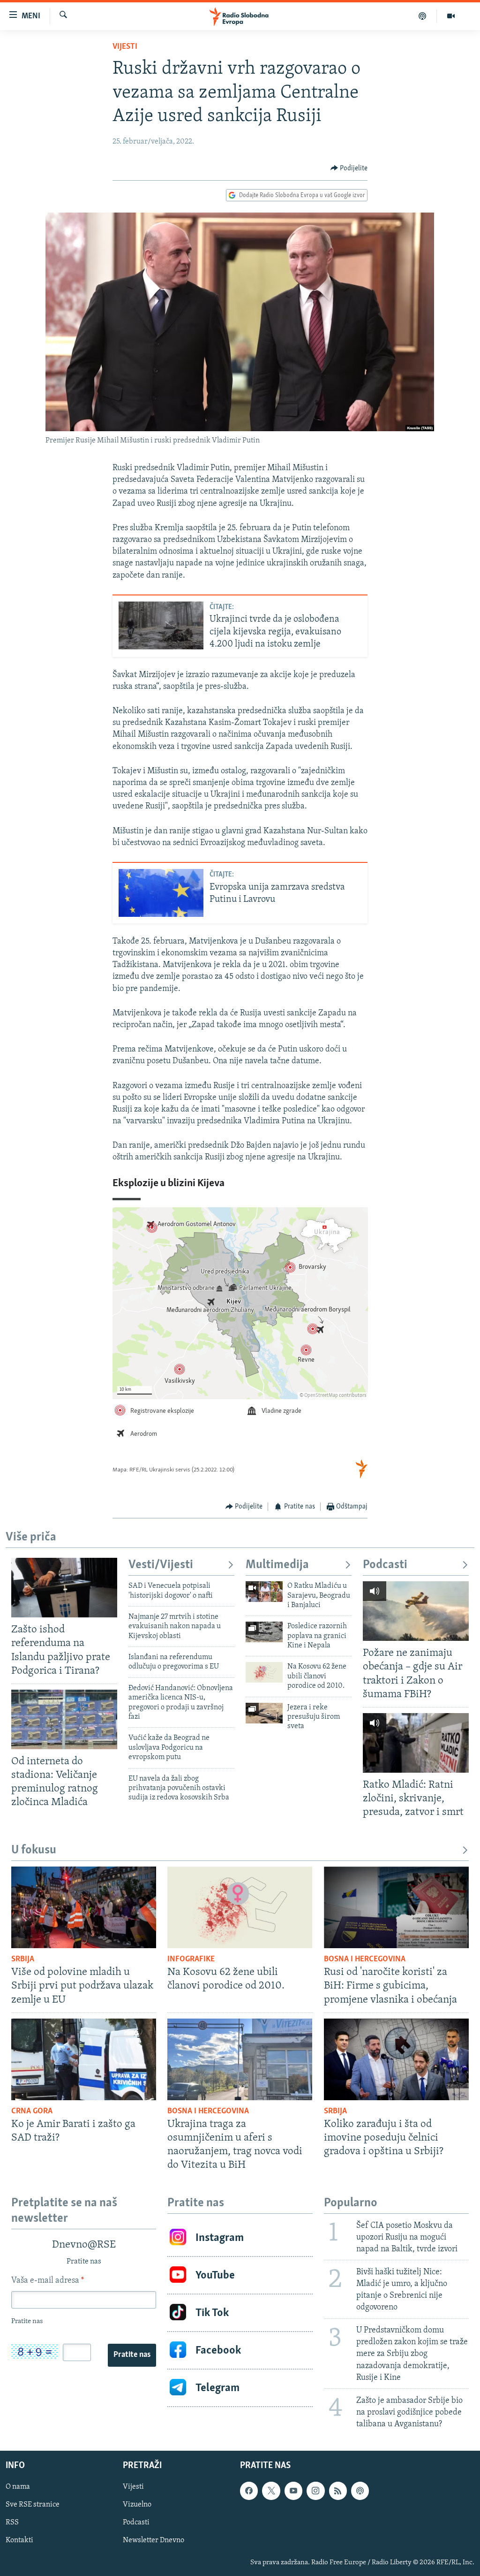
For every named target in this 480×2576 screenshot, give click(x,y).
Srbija (23, 1959)
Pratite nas (132, 2355)
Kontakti (19, 2541)
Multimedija (277, 1565)
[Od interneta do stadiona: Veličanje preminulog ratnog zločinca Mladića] (64, 1719)
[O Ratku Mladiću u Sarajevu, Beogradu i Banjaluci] (264, 1592)
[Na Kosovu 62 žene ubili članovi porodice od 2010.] (264, 1672)
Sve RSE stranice (33, 2505)
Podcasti (385, 1565)
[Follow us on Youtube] (293, 2491)
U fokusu (34, 1850)
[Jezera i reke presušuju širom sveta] (264, 1713)
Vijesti (125, 47)
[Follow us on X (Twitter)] (271, 2491)
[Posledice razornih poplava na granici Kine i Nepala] (264, 1632)
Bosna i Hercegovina (365, 1959)
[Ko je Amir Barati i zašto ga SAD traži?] (84, 2059)
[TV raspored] (360, 2491)
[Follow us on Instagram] (315, 2491)
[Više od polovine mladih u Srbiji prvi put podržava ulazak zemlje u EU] (84, 1907)
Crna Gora (32, 2111)
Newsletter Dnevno (154, 2541)
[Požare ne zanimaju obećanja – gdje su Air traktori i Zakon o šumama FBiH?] (416, 1611)
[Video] (451, 16)
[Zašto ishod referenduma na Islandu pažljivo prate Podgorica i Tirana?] (64, 1588)
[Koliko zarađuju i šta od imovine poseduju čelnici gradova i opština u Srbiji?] (396, 2059)
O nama (18, 2487)
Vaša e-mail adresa (48, 2281)
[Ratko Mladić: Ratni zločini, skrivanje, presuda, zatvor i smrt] (416, 1743)
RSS (12, 2523)
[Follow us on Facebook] (249, 2491)
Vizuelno (137, 2505)
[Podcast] (423, 16)
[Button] (349, 168)
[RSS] (338, 2491)
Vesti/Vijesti (161, 1565)
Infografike (191, 1959)
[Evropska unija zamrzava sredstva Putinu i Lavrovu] (161, 893)
